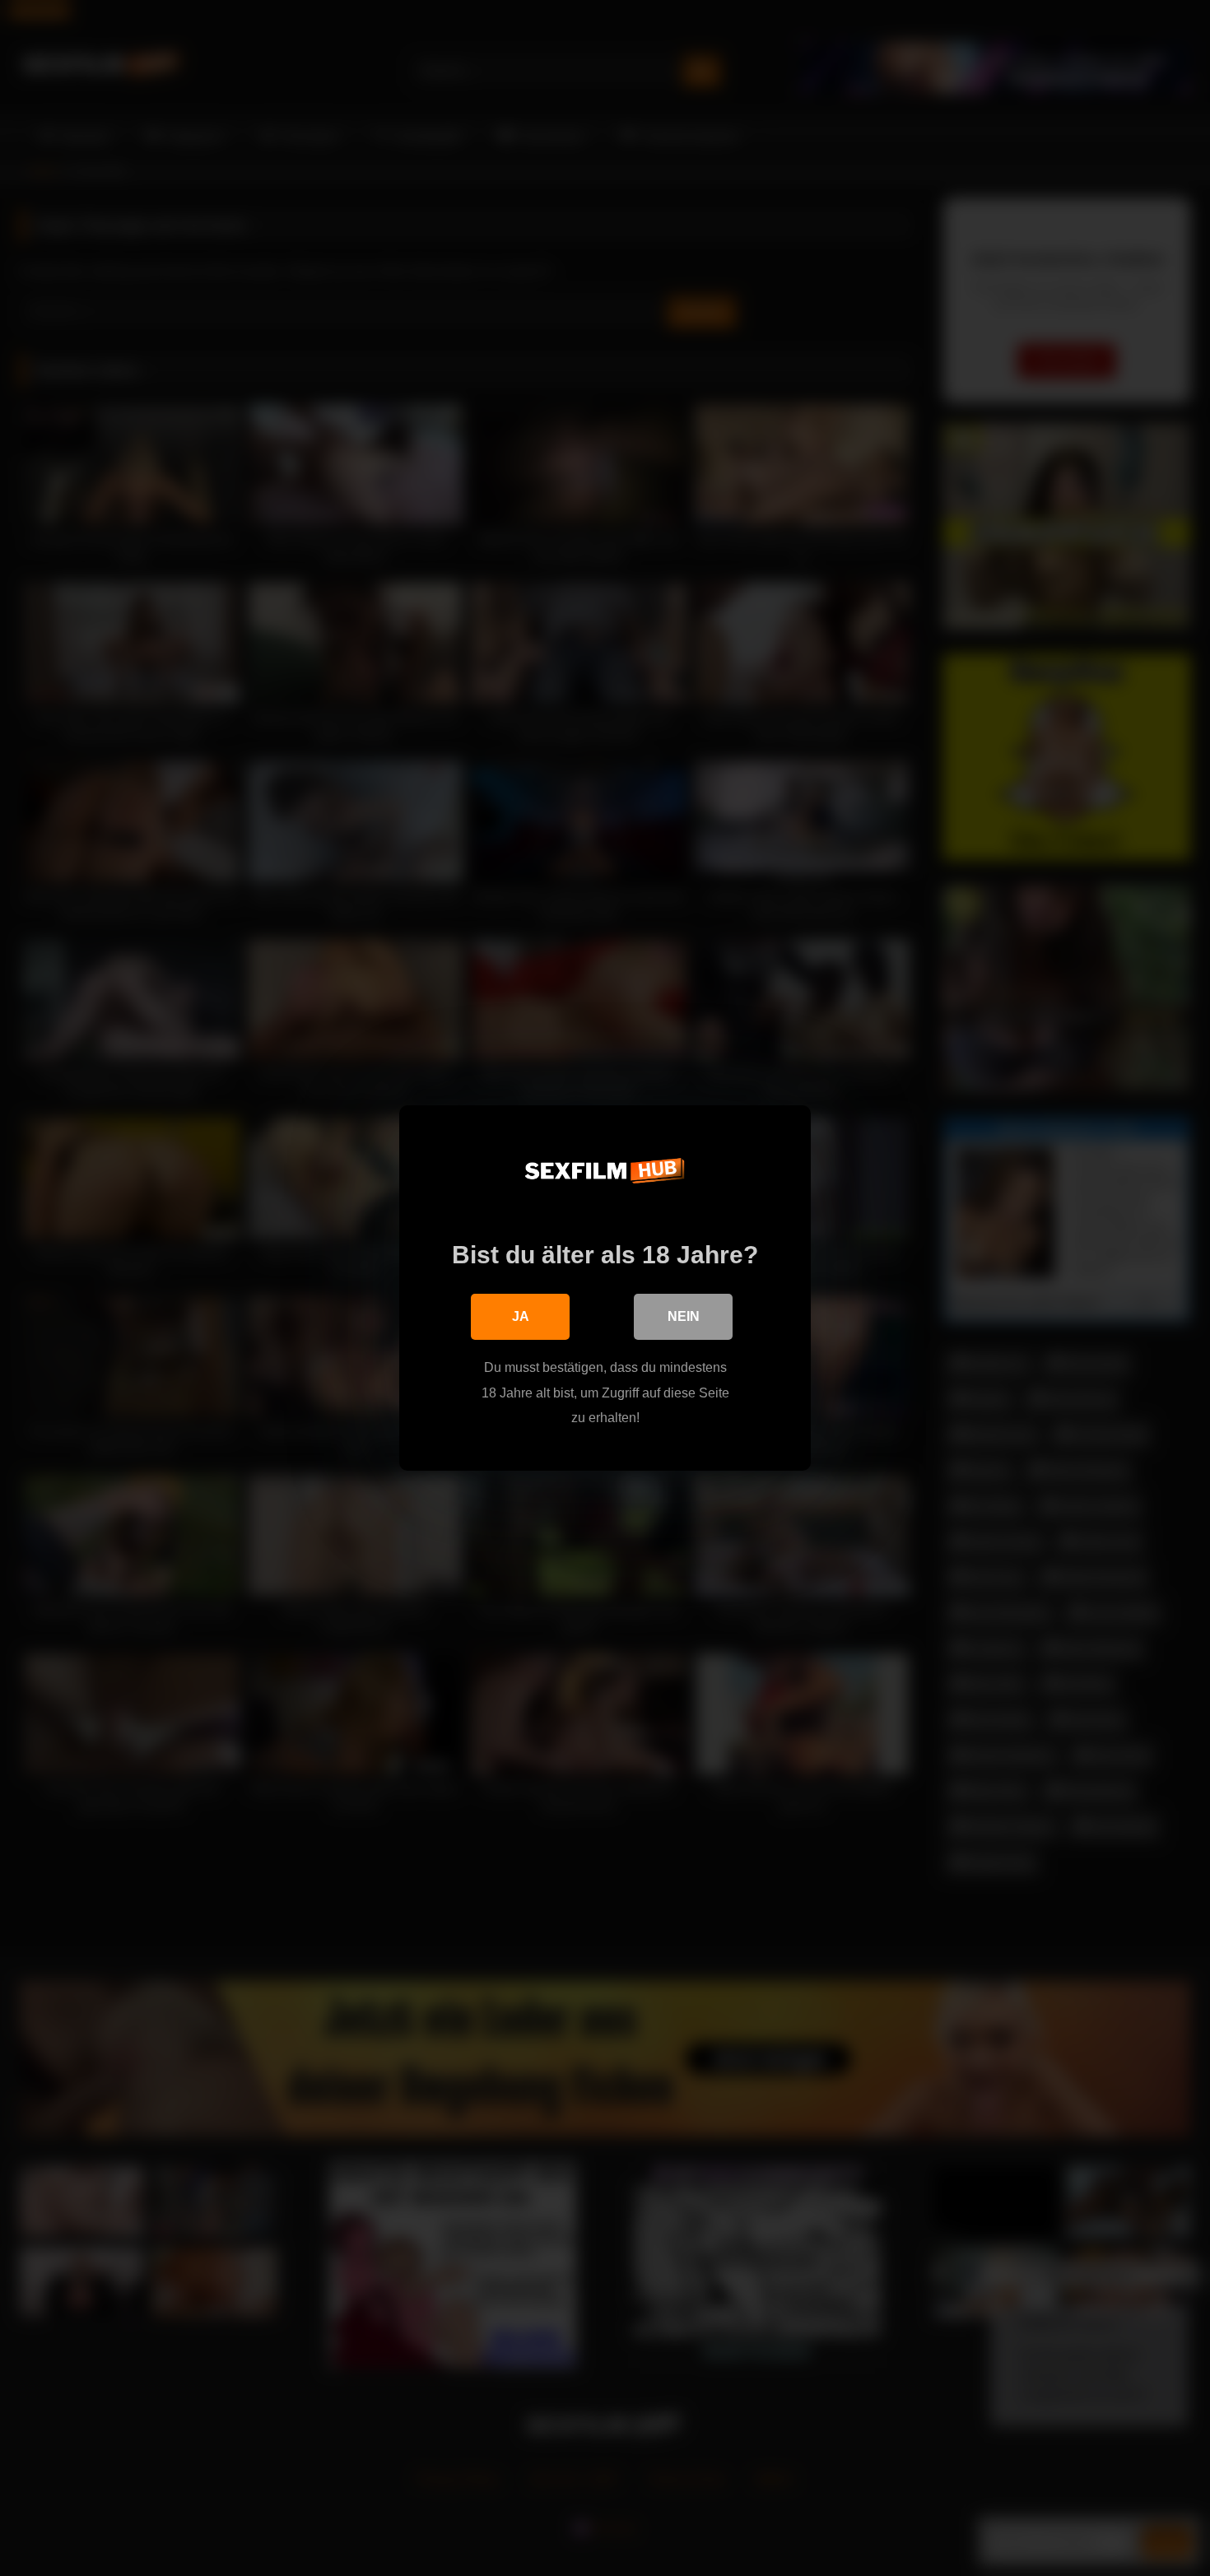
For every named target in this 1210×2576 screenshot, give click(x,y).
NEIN (684, 1316)
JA (521, 1316)
